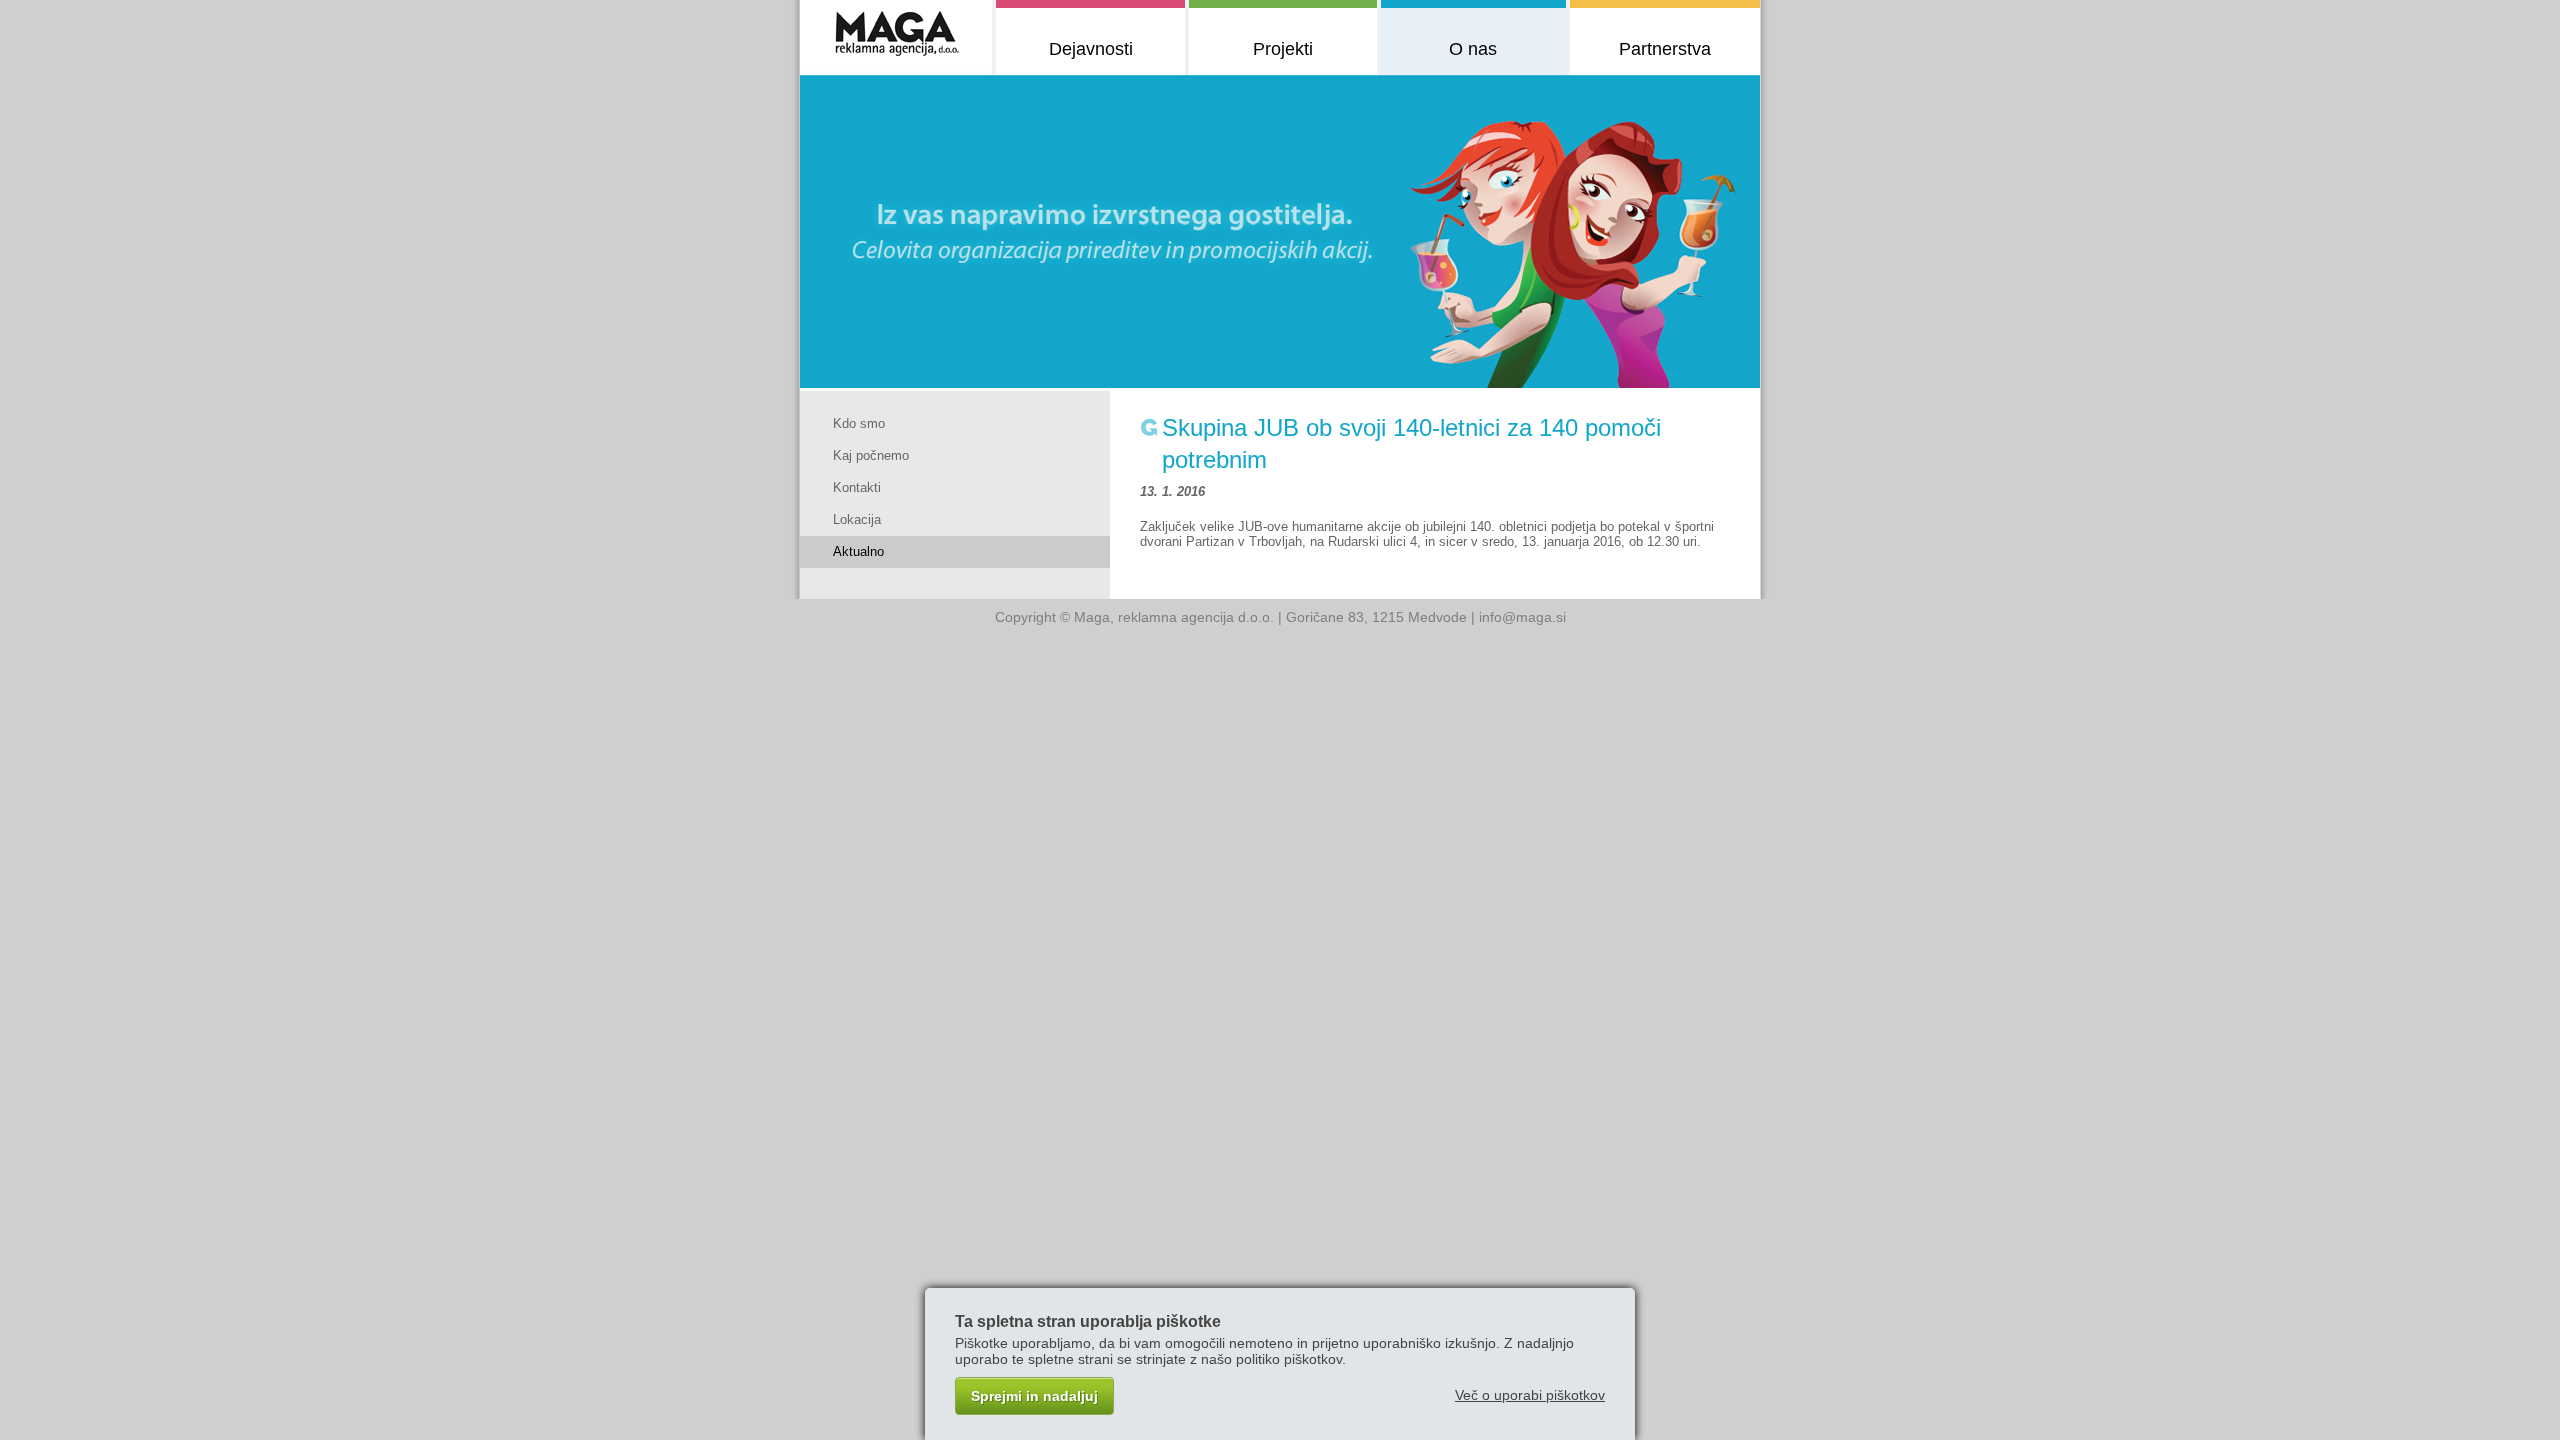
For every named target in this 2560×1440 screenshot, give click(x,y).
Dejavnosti (1091, 49)
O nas (1473, 49)
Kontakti (857, 487)
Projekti (1283, 49)
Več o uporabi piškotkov (1530, 1395)
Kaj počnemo (871, 455)
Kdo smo (859, 423)
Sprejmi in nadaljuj (1034, 1396)
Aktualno (858, 551)
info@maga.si (1522, 617)
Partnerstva (1665, 49)
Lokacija (857, 519)
